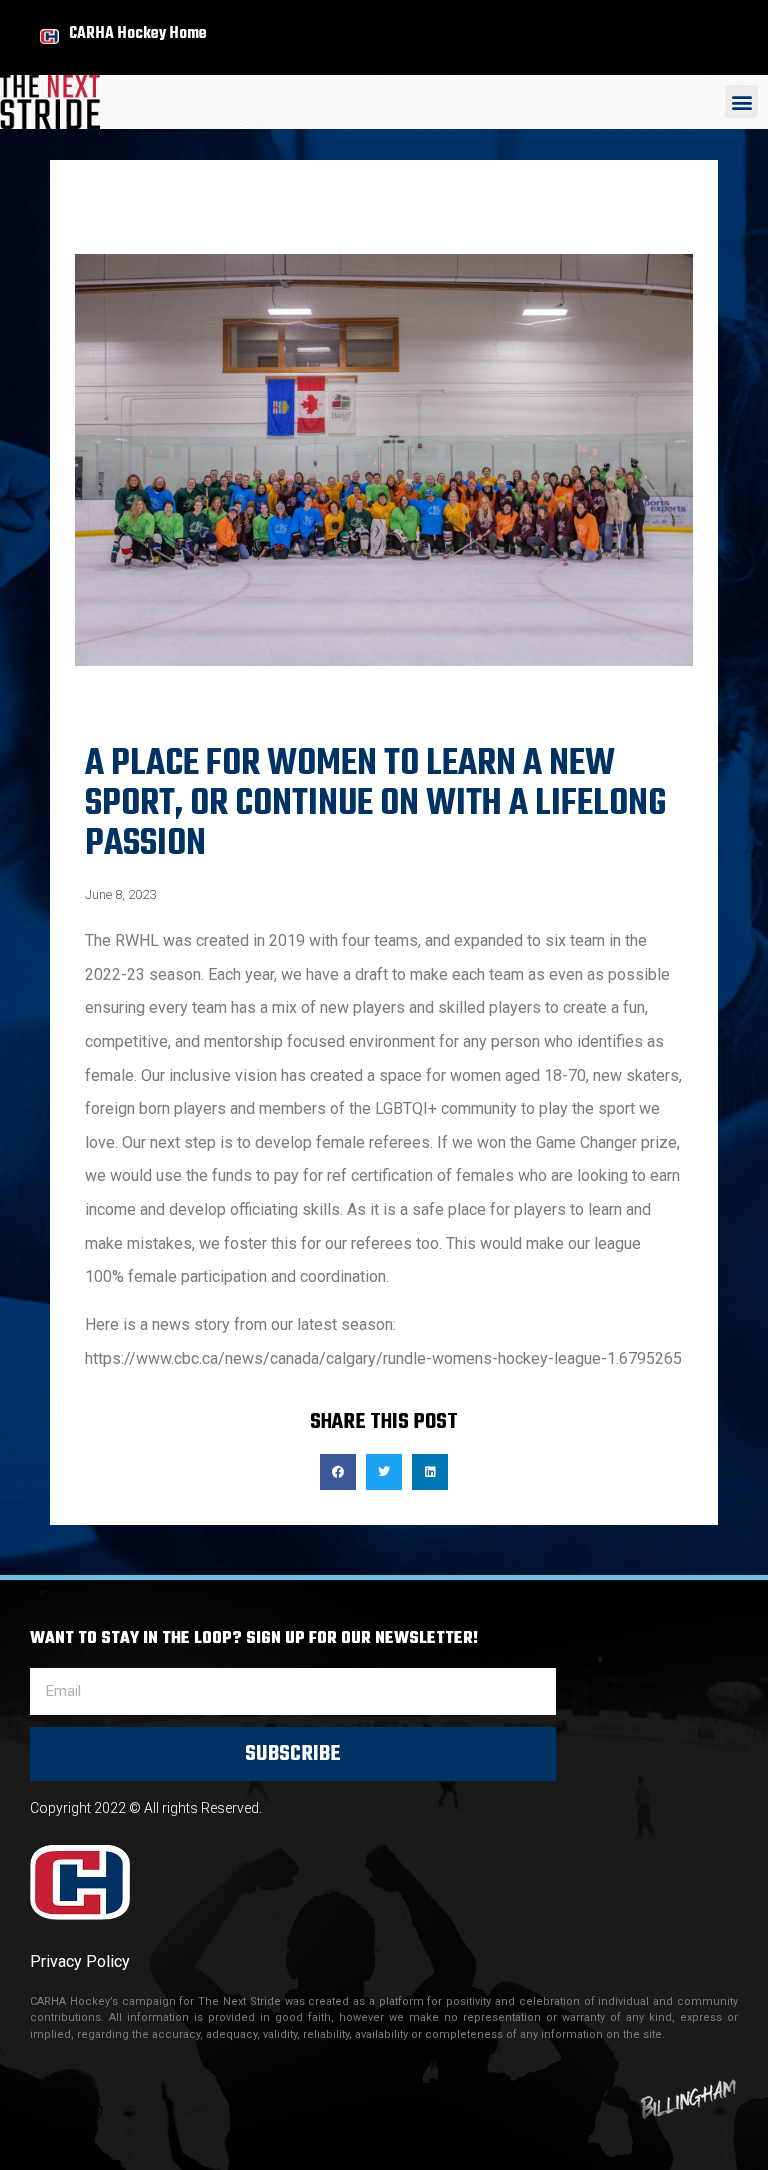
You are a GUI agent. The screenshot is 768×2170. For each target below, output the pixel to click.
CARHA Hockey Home (138, 33)
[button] (741, 101)
